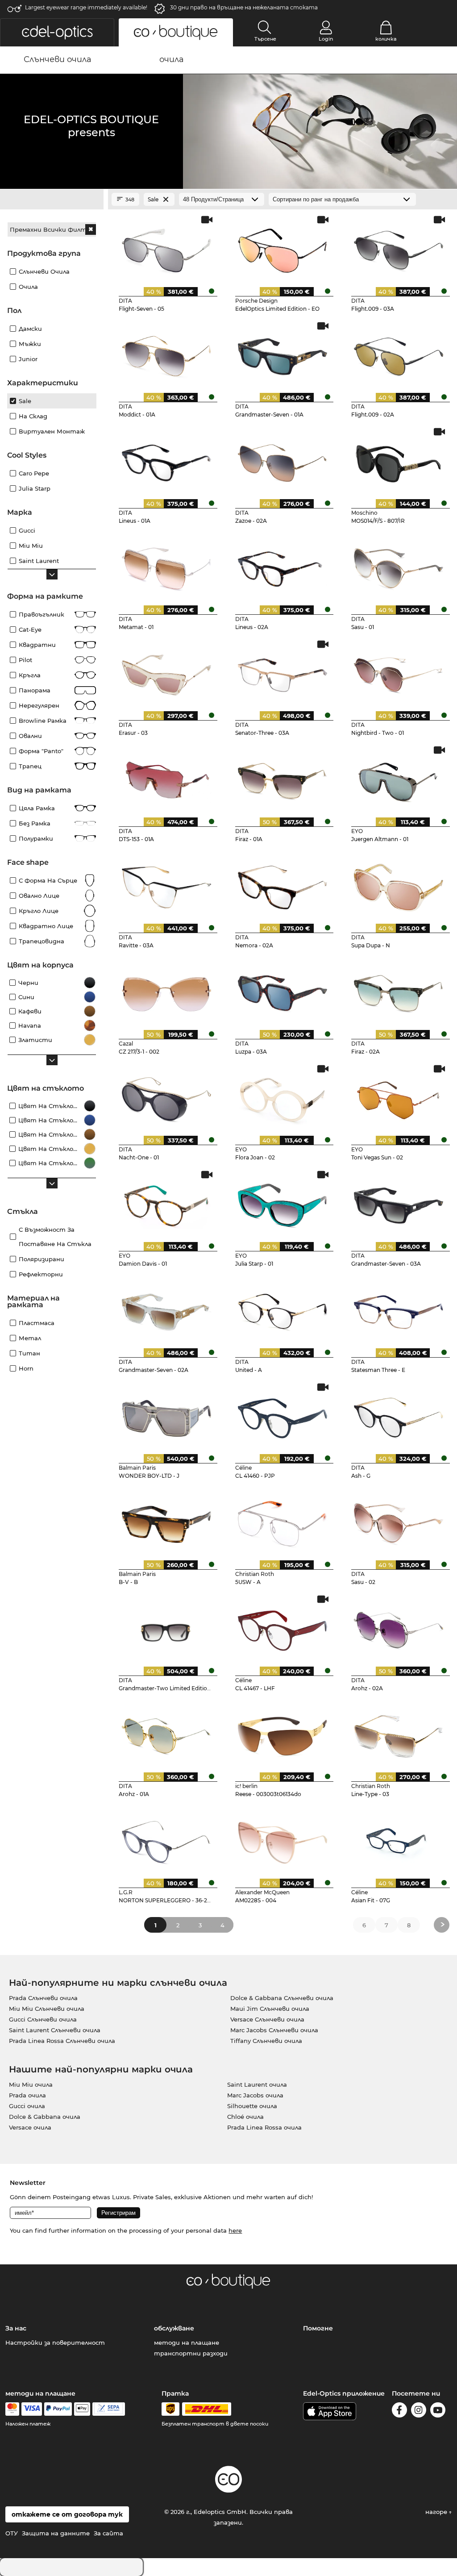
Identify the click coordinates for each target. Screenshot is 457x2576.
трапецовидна (42, 941)
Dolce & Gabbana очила (45, 2117)
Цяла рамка (37, 808)
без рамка (35, 823)
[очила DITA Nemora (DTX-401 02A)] (283, 884)
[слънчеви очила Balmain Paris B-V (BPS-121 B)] (166, 1521)
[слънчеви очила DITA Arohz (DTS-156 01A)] (166, 1734)
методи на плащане (187, 2343)
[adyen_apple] (82, 2409)
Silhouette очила (252, 2106)
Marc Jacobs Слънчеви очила (274, 2030)
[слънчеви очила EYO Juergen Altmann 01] (399, 778)
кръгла (30, 675)
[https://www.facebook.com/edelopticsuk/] (399, 2411)
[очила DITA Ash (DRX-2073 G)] (399, 1415)
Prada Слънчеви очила (43, 1998)
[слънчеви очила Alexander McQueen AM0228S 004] (283, 1839)
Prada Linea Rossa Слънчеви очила (62, 2041)
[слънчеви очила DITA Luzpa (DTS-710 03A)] (283, 991)
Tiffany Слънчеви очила (266, 2041)
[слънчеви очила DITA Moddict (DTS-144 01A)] (166, 354)
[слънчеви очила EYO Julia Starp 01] (283, 1203)
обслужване (174, 2328)
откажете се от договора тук (67, 2514)
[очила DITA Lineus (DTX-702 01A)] (166, 460)
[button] (57, 32)
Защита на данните (56, 2533)
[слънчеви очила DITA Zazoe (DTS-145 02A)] (283, 460)
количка (386, 39)
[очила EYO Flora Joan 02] (283, 1097)
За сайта (108, 2533)
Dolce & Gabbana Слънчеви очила (282, 1998)
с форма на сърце (48, 880)
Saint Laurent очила (257, 2084)
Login (326, 39)
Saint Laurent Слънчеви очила (55, 2030)
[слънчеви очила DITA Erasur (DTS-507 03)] (166, 672)
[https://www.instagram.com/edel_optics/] (419, 2411)
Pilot (25, 660)
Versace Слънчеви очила (267, 2019)
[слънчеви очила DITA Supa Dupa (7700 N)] (399, 884)
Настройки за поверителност (55, 2343)
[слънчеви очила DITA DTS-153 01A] (166, 778)
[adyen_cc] (12, 2409)
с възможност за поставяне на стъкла (55, 1237)
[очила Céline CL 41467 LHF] (283, 1627)
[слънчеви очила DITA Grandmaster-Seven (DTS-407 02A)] (166, 1309)
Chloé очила (245, 2117)
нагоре (437, 2512)
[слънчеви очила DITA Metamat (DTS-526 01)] (166, 566)
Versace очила (30, 2127)
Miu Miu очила (31, 2084)
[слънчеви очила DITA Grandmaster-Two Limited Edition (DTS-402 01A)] (166, 1627)
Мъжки (30, 344)
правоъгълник (42, 614)
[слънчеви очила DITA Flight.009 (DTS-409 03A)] (399, 248)
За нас (16, 2328)
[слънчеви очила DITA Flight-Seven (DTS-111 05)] (166, 248)
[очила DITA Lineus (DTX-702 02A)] (283, 566)
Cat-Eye (30, 629)
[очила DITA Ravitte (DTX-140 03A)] (166, 884)
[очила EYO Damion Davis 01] (166, 1203)
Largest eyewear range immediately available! (86, 7)
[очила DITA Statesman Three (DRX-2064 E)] (399, 1309)
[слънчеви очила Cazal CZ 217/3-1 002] (166, 991)
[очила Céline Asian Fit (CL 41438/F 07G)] (399, 1839)
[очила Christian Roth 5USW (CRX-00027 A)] (283, 1521)
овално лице (39, 896)
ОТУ (12, 2533)
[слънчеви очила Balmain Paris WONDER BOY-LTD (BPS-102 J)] (166, 1415)
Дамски (30, 329)
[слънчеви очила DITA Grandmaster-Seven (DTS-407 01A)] (283, 354)
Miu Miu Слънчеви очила (47, 2009)
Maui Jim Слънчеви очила (270, 2009)
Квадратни (37, 645)
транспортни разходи (191, 2353)
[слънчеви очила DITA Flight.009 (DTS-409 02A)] (399, 354)
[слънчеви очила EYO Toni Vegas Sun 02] (399, 1097)
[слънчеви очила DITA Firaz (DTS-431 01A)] (283, 778)
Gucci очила (27, 2106)
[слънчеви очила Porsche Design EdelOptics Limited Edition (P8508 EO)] (283, 248)
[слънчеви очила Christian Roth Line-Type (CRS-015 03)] (399, 1734)
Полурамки (36, 838)
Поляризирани (42, 1259)
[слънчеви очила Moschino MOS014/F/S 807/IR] (399, 460)
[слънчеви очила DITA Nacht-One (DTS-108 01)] (166, 1097)
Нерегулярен (39, 705)
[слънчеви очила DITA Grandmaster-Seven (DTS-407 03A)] (399, 1203)
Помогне (318, 2328)
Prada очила (27, 2095)
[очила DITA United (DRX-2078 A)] (283, 1309)
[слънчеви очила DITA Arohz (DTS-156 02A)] (399, 1627)
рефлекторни (41, 1274)
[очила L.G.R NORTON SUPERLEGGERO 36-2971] (166, 1839)
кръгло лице (39, 911)
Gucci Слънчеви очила (43, 2019)
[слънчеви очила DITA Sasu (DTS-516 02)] (399, 1521)
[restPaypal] (58, 2409)
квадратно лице (46, 926)
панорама (35, 690)
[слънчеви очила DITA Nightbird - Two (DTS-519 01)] (399, 672)
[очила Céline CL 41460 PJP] (283, 1415)
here (235, 2230)
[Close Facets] (52, 200)
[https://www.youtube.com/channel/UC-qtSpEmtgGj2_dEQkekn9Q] (438, 2411)
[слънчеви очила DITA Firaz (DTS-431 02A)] (399, 991)
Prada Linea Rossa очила (264, 2127)
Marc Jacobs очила (255, 2095)
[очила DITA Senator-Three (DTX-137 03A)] (283, 672)
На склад (33, 416)
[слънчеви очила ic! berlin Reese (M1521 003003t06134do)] (283, 1734)
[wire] (109, 2409)
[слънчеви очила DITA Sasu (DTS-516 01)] (399, 566)
